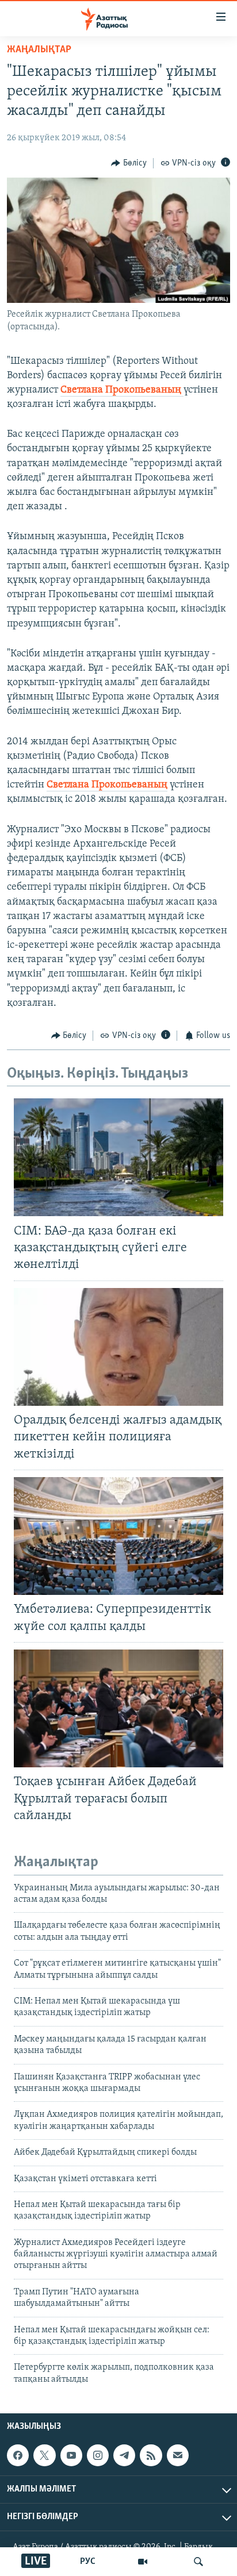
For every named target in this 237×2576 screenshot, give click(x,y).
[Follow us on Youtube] (71, 2455)
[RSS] (151, 2455)
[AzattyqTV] (143, 2562)
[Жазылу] (178, 2455)
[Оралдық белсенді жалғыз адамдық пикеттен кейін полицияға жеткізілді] (118, 1347)
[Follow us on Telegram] (124, 2455)
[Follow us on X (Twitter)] (44, 2455)
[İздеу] (198, 2562)
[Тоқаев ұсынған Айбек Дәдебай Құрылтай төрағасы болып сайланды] (118, 1708)
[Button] (129, 163)
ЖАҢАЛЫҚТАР (39, 50)
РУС (88, 2562)
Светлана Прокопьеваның (122, 390)
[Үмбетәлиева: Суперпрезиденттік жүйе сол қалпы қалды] (118, 1536)
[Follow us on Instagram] (98, 2455)
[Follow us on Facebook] (18, 2455)
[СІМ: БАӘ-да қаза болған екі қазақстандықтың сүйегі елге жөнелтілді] (118, 1157)
